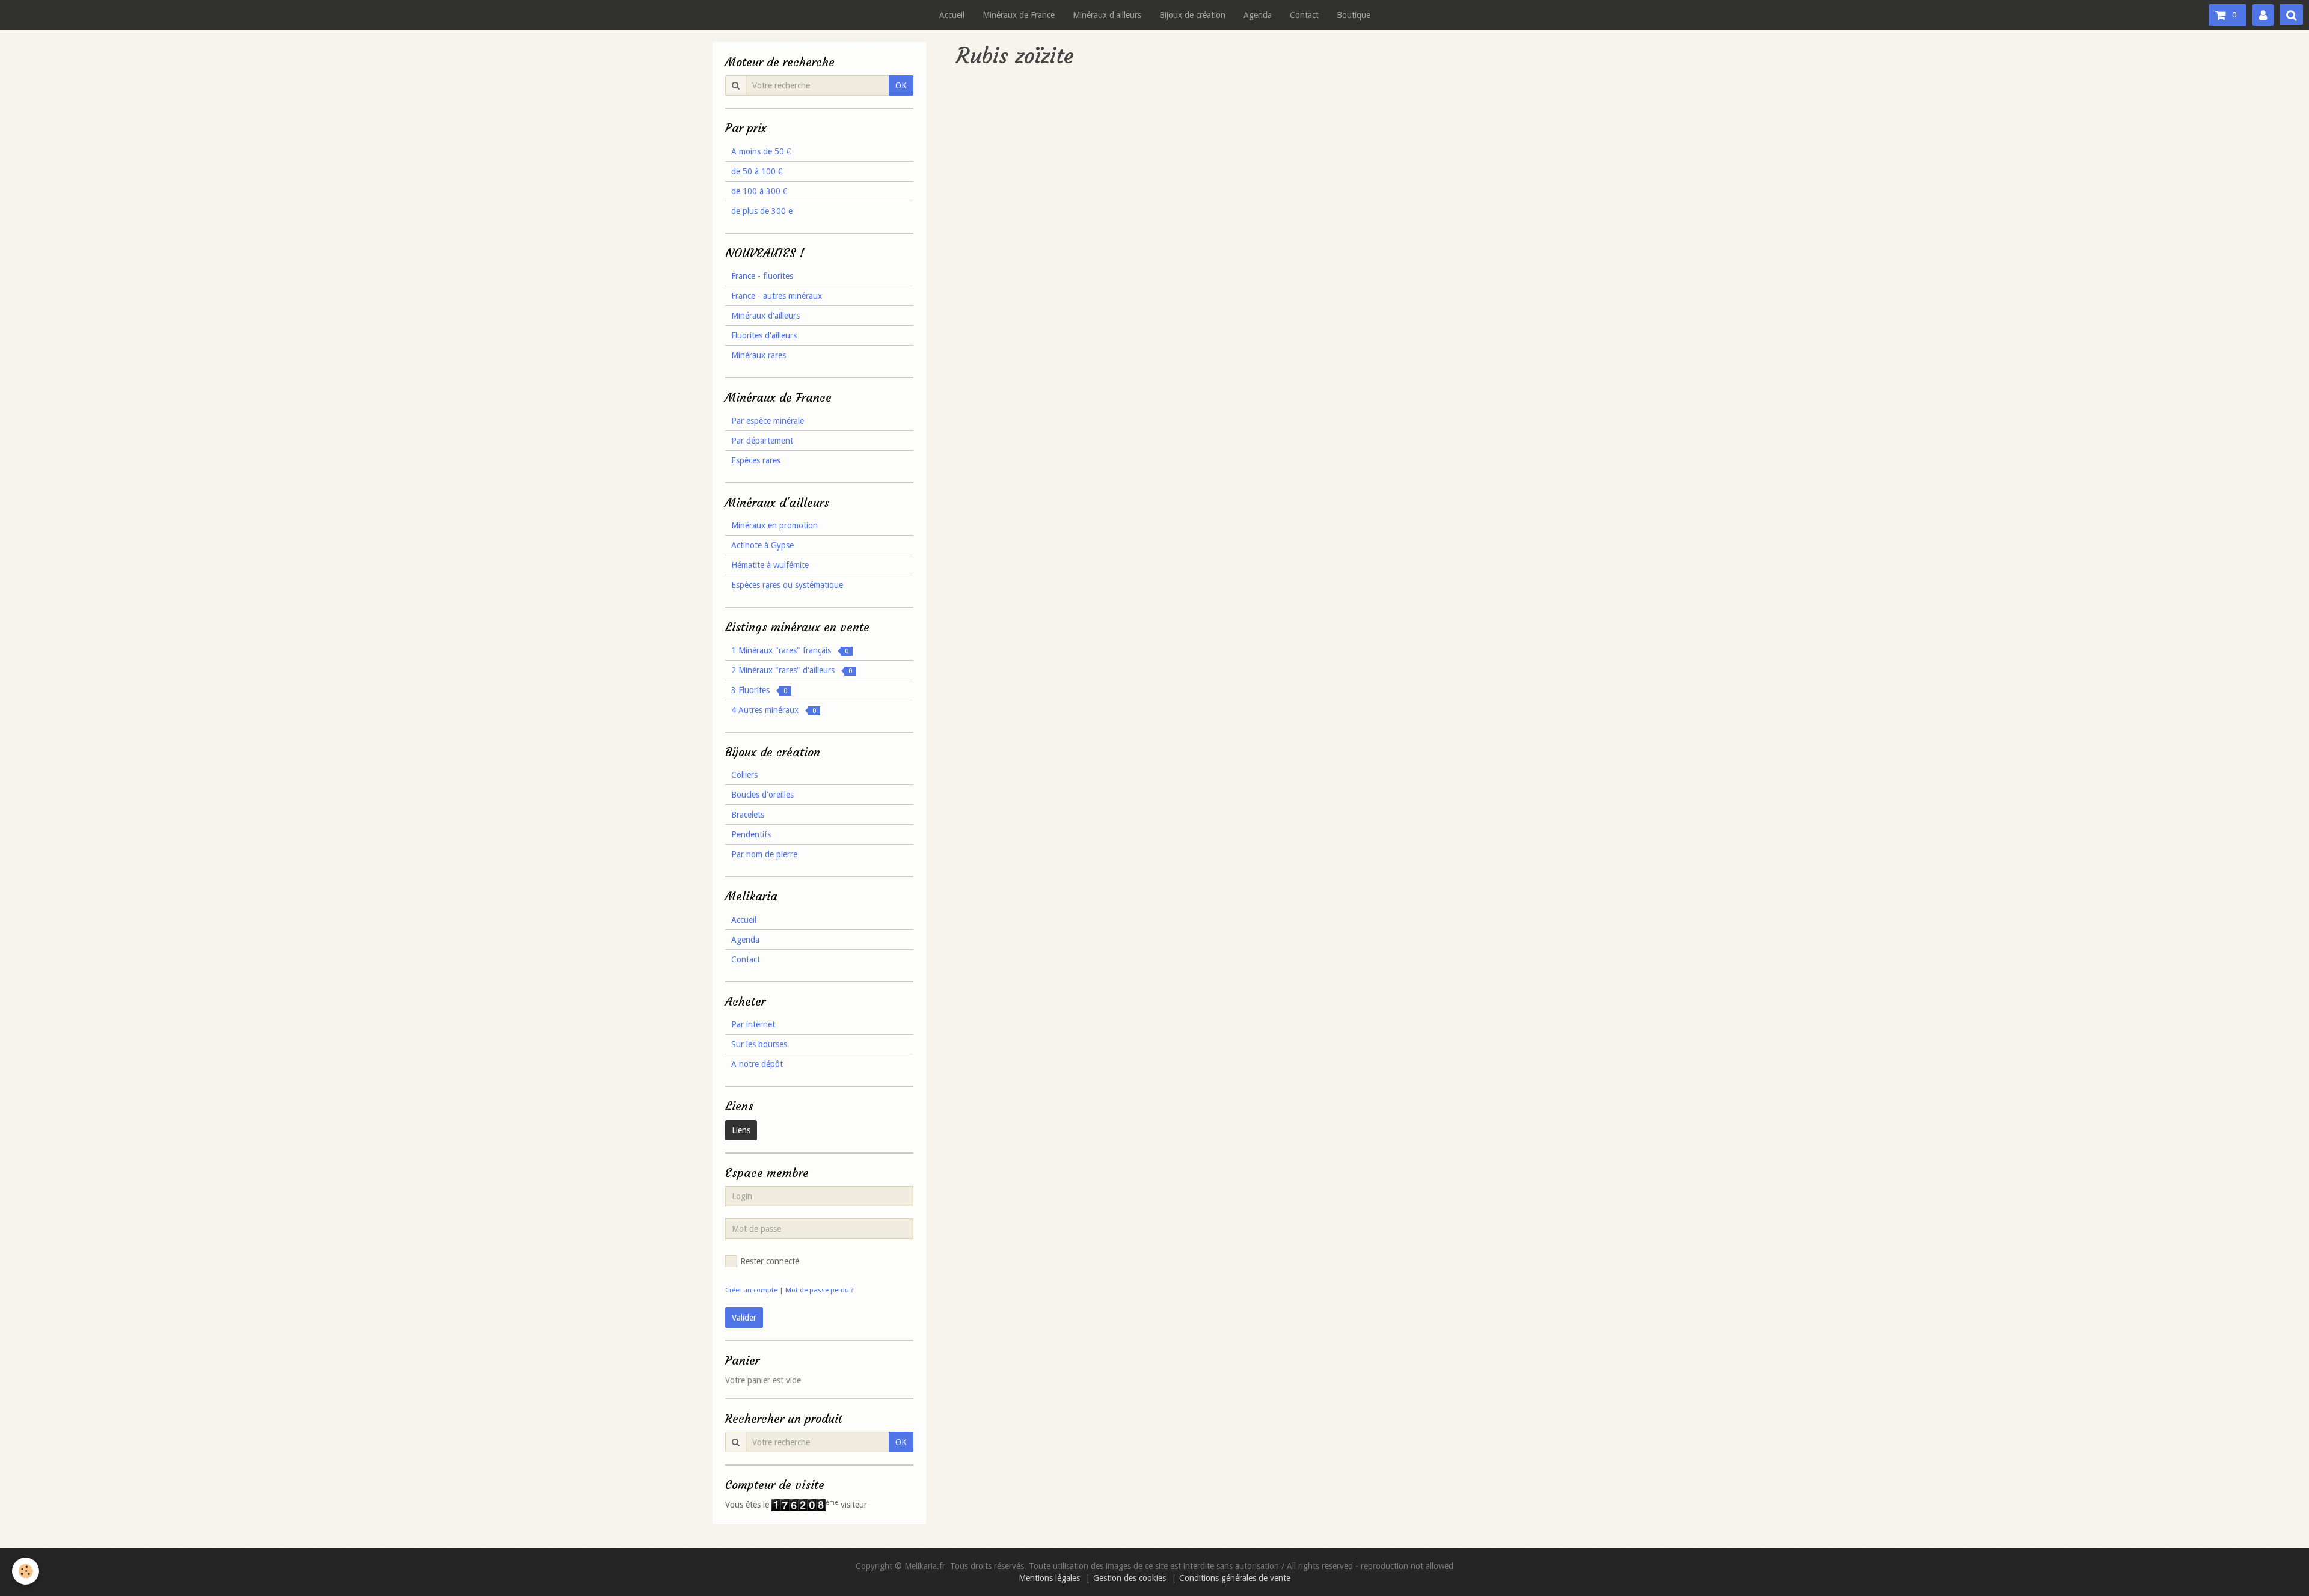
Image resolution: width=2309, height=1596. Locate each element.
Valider (744, 1318)
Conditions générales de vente (1235, 1578)
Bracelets (748, 815)
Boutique (1354, 15)
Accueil (952, 15)
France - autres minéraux (777, 296)
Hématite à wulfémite (770, 565)
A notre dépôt (757, 1064)
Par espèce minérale (768, 421)
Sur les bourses (759, 1044)
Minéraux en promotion (774, 525)
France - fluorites (762, 276)
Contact (1304, 15)
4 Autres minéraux (774, 710)
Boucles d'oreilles (762, 795)
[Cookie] (26, 1571)
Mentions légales (1049, 1578)
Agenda (1258, 15)
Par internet (753, 1024)
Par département (762, 441)
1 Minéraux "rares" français (790, 650)
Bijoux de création (1192, 15)
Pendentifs (751, 834)
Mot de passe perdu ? (820, 1290)
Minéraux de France (1019, 15)
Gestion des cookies (1130, 1578)
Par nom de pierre (764, 854)
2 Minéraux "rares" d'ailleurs (792, 670)
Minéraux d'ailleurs (1107, 15)
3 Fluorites (759, 690)
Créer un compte (751, 1290)
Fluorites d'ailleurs (764, 335)
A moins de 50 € (761, 151)
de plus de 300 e (762, 211)
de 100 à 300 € (759, 191)
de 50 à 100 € (757, 171)
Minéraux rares (759, 355)
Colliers (744, 775)
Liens (741, 1130)
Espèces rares (756, 460)
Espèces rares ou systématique (787, 585)
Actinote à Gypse (762, 545)
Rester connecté (770, 1261)
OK (901, 85)
